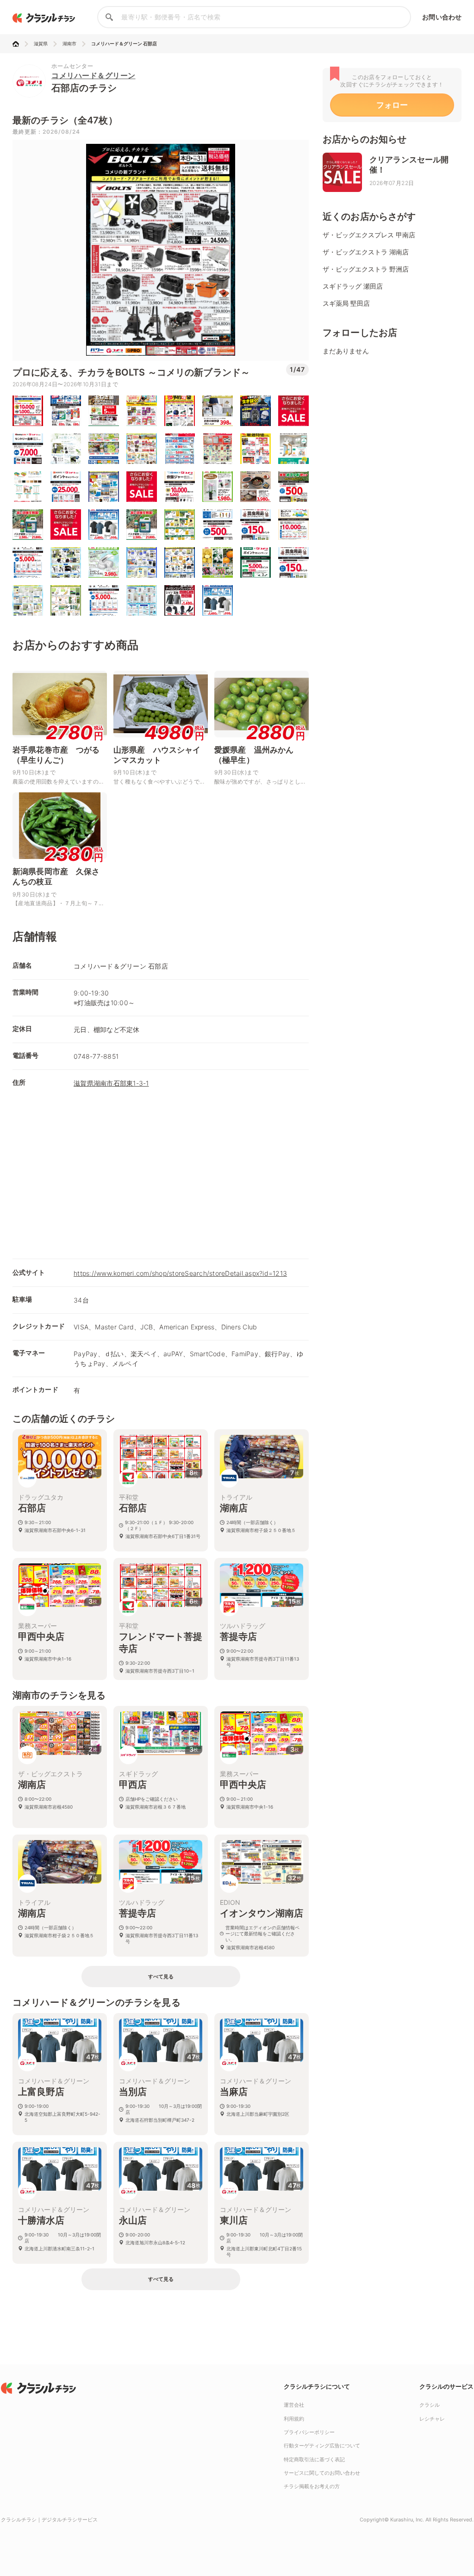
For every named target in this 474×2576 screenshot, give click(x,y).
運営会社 (294, 2405)
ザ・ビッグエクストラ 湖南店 (366, 252)
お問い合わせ (442, 17)
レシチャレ (432, 2419)
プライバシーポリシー (309, 2432)
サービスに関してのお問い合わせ (322, 2473)
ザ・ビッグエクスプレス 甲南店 (369, 235)
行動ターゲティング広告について (322, 2446)
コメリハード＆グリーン (94, 75)
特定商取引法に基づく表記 (314, 2459)
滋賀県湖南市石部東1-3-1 (111, 1083)
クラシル (430, 2405)
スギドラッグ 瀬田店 (353, 286)
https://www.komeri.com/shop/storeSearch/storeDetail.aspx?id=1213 (180, 1273)
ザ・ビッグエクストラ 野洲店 (366, 269)
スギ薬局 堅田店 (346, 303)
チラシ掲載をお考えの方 (312, 2486)
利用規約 (294, 2419)
